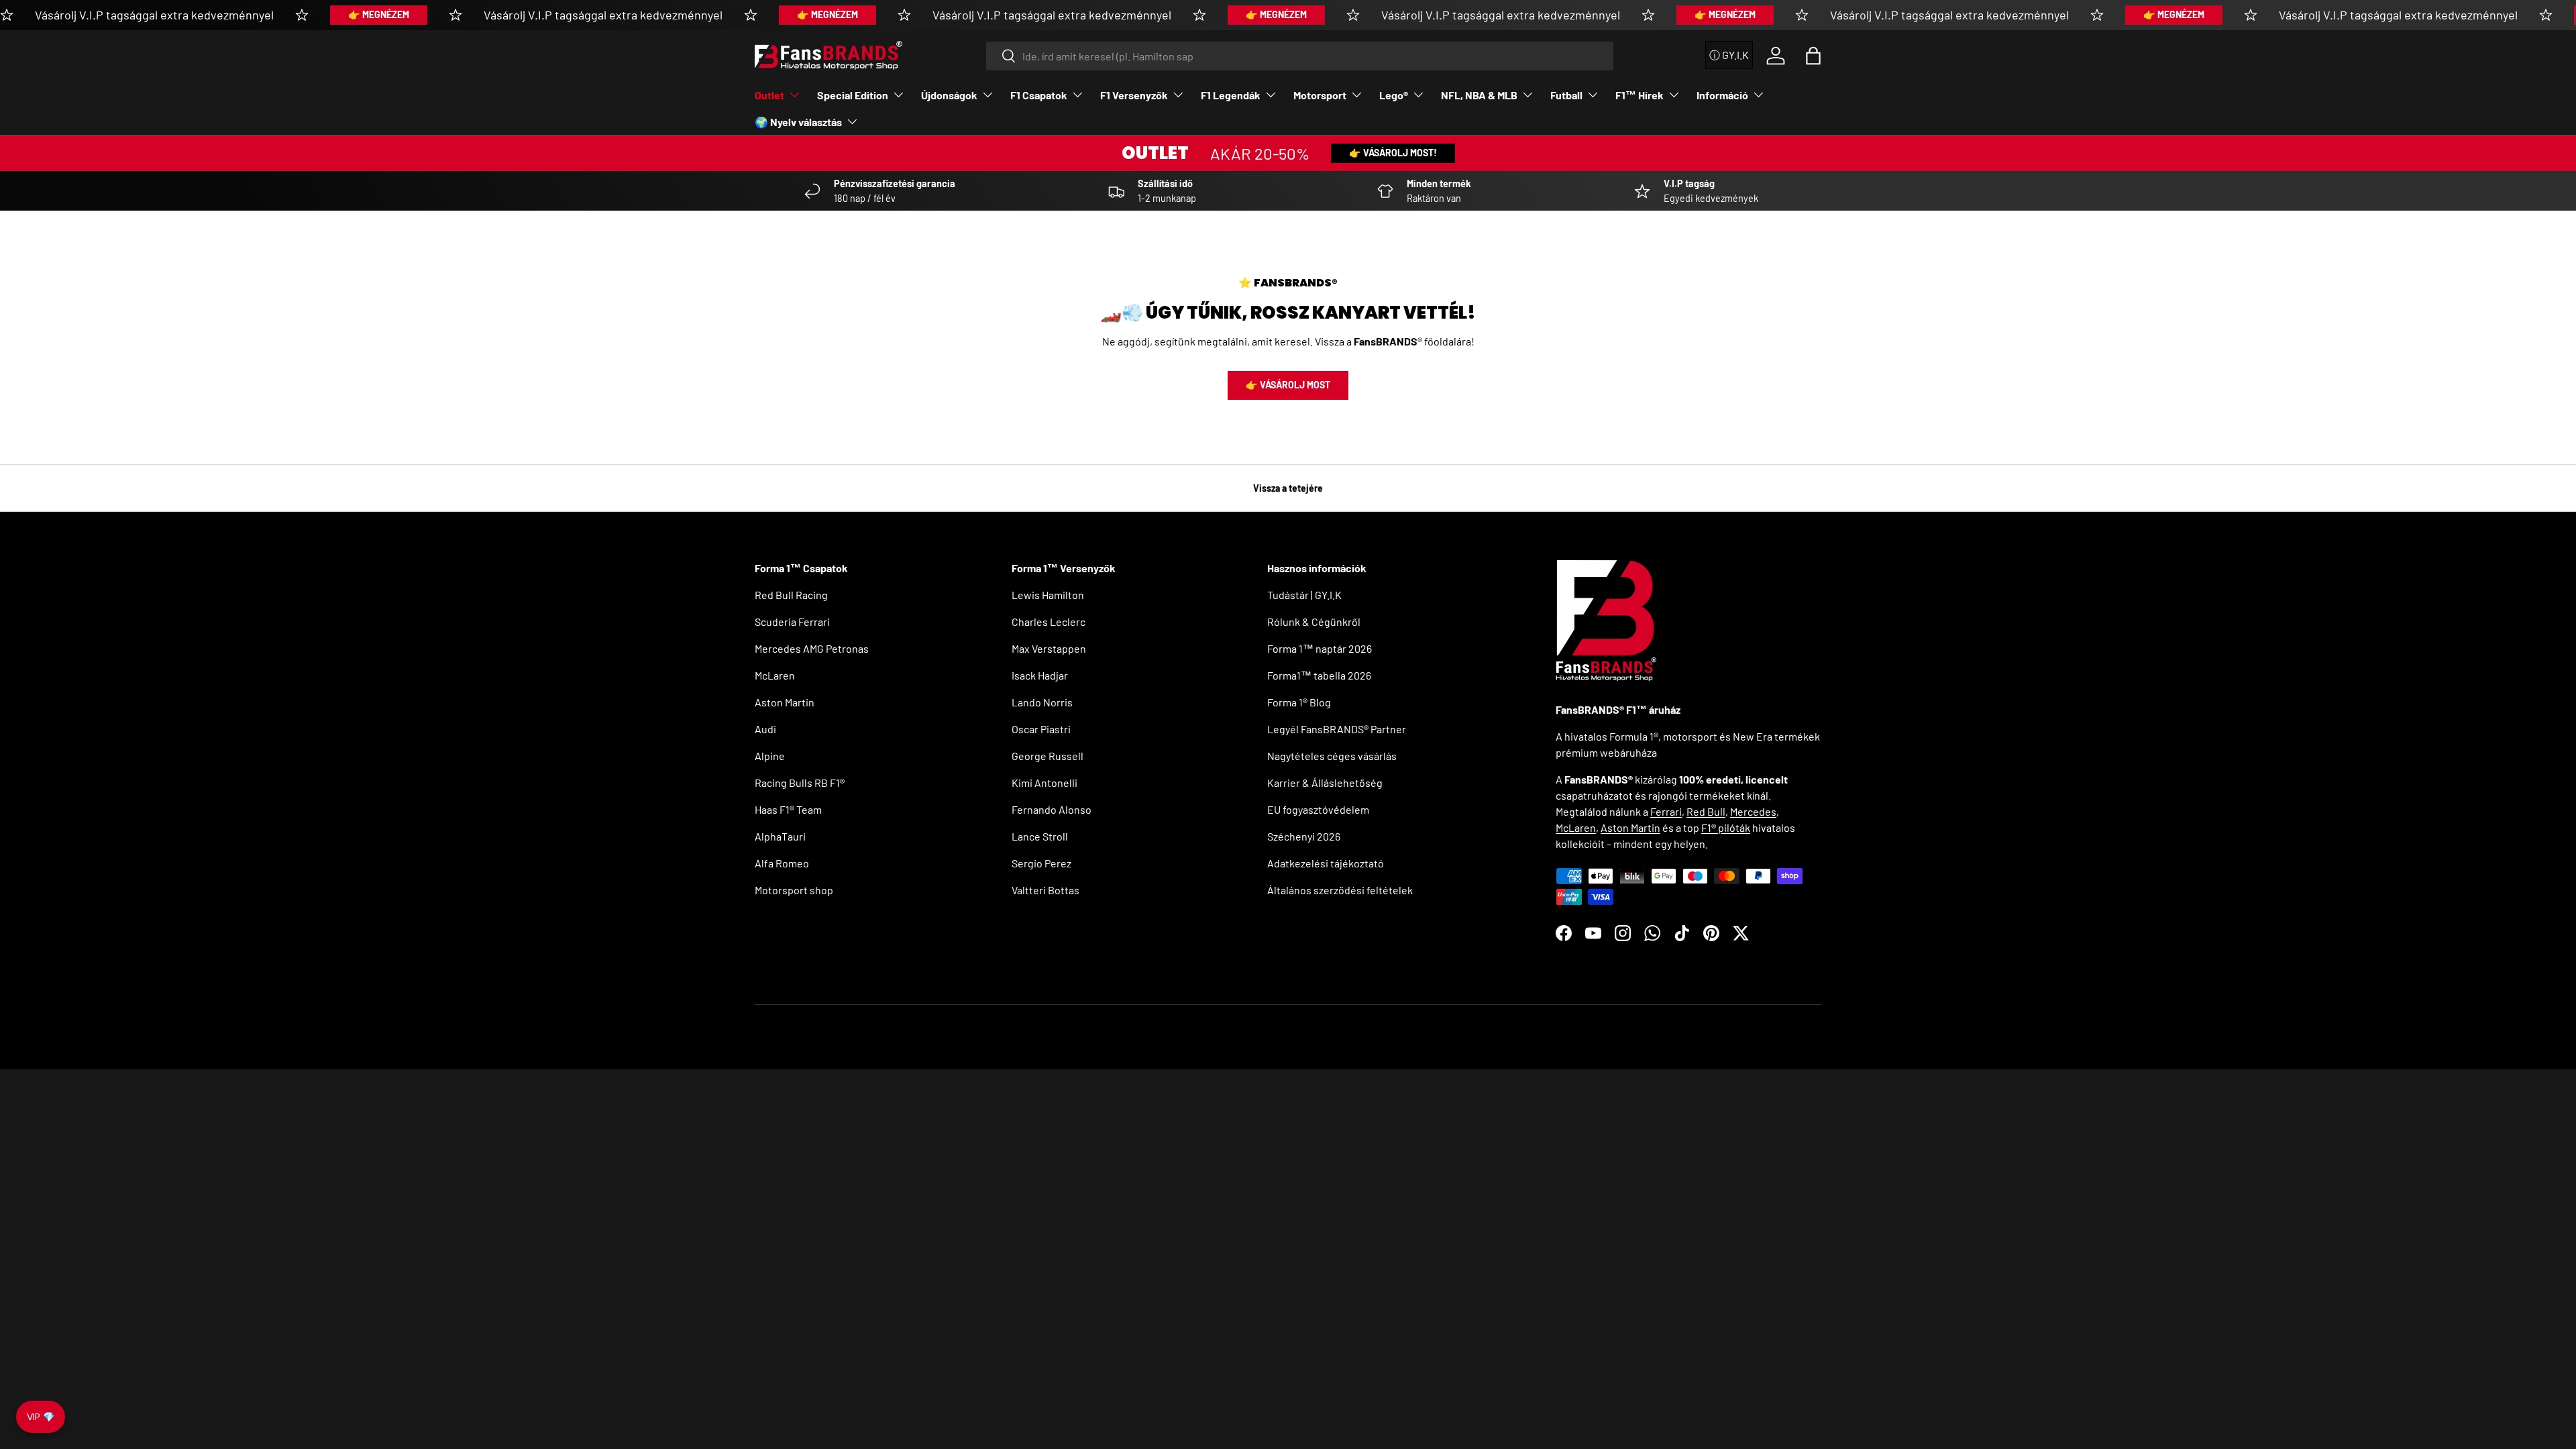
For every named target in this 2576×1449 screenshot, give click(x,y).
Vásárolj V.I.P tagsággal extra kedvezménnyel (154, 15)
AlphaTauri (780, 836)
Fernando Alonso (1052, 809)
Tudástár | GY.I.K (1304, 595)
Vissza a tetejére (1288, 488)
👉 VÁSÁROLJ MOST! (1393, 153)
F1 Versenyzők (1134, 95)
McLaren (775, 675)
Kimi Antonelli (1044, 783)
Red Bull (1706, 811)
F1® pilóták (1726, 827)
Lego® (1394, 95)
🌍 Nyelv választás (798, 122)
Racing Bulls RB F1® (800, 783)
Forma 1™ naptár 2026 (1320, 648)
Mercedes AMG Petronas (812, 648)
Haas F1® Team (788, 809)
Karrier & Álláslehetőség (1325, 783)
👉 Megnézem (379, 14)
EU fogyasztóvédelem (1318, 809)
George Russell (1048, 756)
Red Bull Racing (791, 595)
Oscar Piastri (1041, 729)
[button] (1813, 56)
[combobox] (1300, 56)
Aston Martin (785, 702)
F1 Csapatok (1039, 95)
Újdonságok (949, 95)
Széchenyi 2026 (1304, 836)
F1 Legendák (1231, 95)
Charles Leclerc (1049, 622)
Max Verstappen (1049, 648)
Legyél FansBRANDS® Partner (1337, 729)
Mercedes (1753, 811)
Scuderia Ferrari (792, 622)
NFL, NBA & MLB (1479, 95)
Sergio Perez (1041, 863)
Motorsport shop (794, 890)
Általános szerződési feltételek (1340, 890)
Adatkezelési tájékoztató (1326, 863)
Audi (765, 729)
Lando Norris (1042, 702)
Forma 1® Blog (1299, 702)
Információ (1722, 95)
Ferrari (1666, 811)
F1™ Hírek (1640, 95)
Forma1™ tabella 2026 (1319, 675)
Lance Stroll (1040, 836)
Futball (1566, 95)
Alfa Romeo (782, 863)
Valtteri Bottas (1045, 890)
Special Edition (853, 95)
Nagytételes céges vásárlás (1332, 756)
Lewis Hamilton (1048, 595)
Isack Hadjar (1040, 675)
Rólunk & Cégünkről (1314, 622)
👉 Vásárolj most (1288, 385)
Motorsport (1320, 95)
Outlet (769, 95)
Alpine (770, 756)
